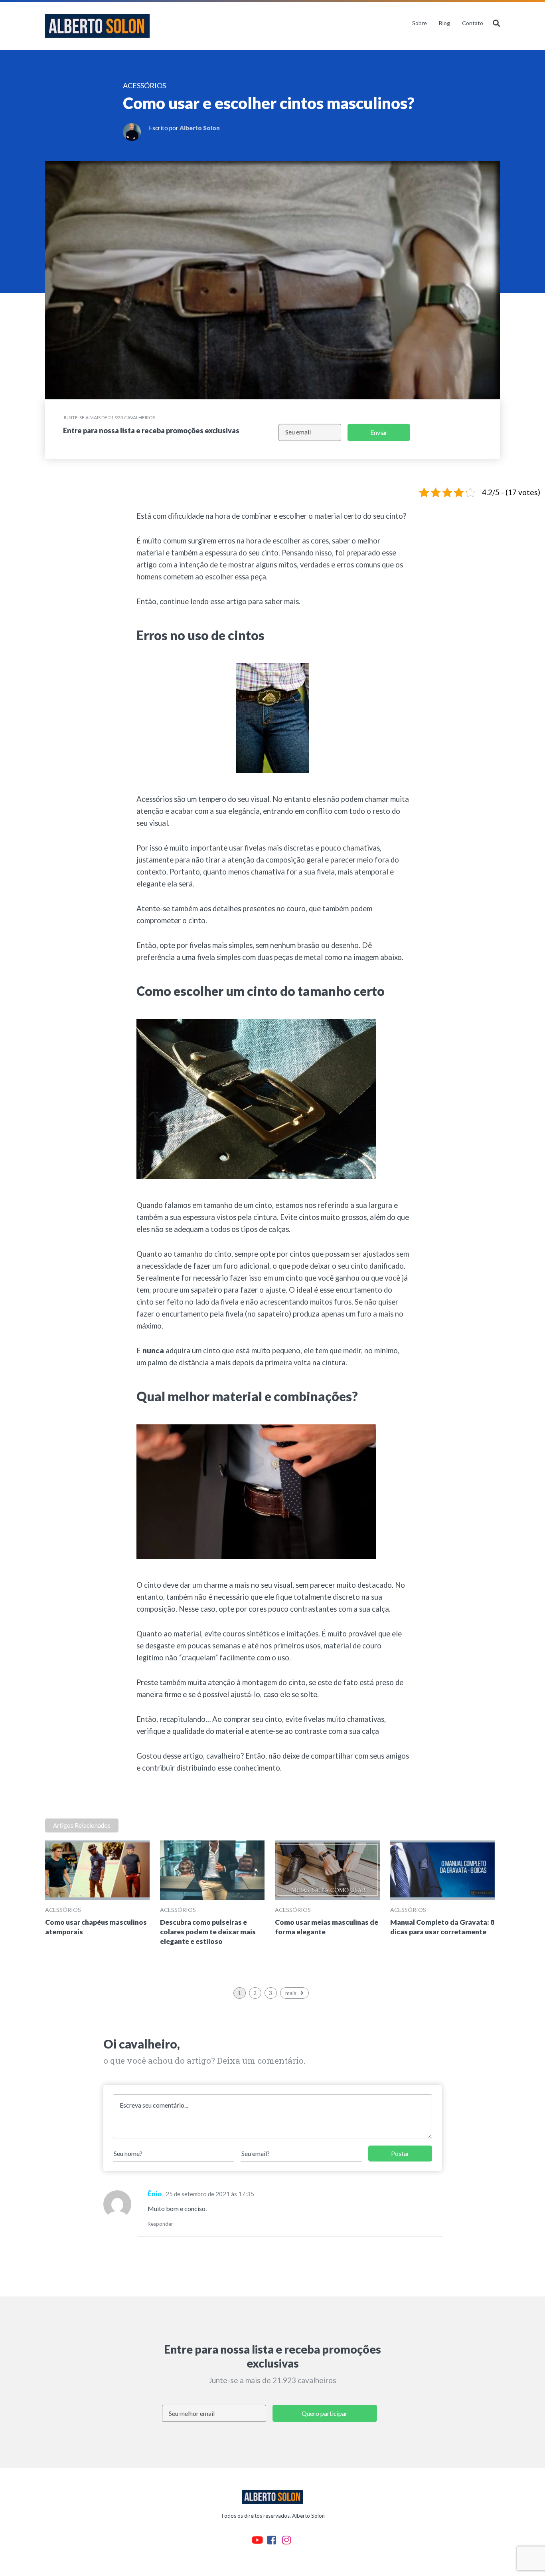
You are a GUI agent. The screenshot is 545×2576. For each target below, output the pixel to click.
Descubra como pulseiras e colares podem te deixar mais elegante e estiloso (208, 1932)
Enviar (379, 432)
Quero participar (325, 2413)
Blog (444, 23)
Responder (160, 2224)
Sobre (420, 23)
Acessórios (63, 1910)
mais (291, 1993)
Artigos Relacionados (82, 1825)
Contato (473, 23)
